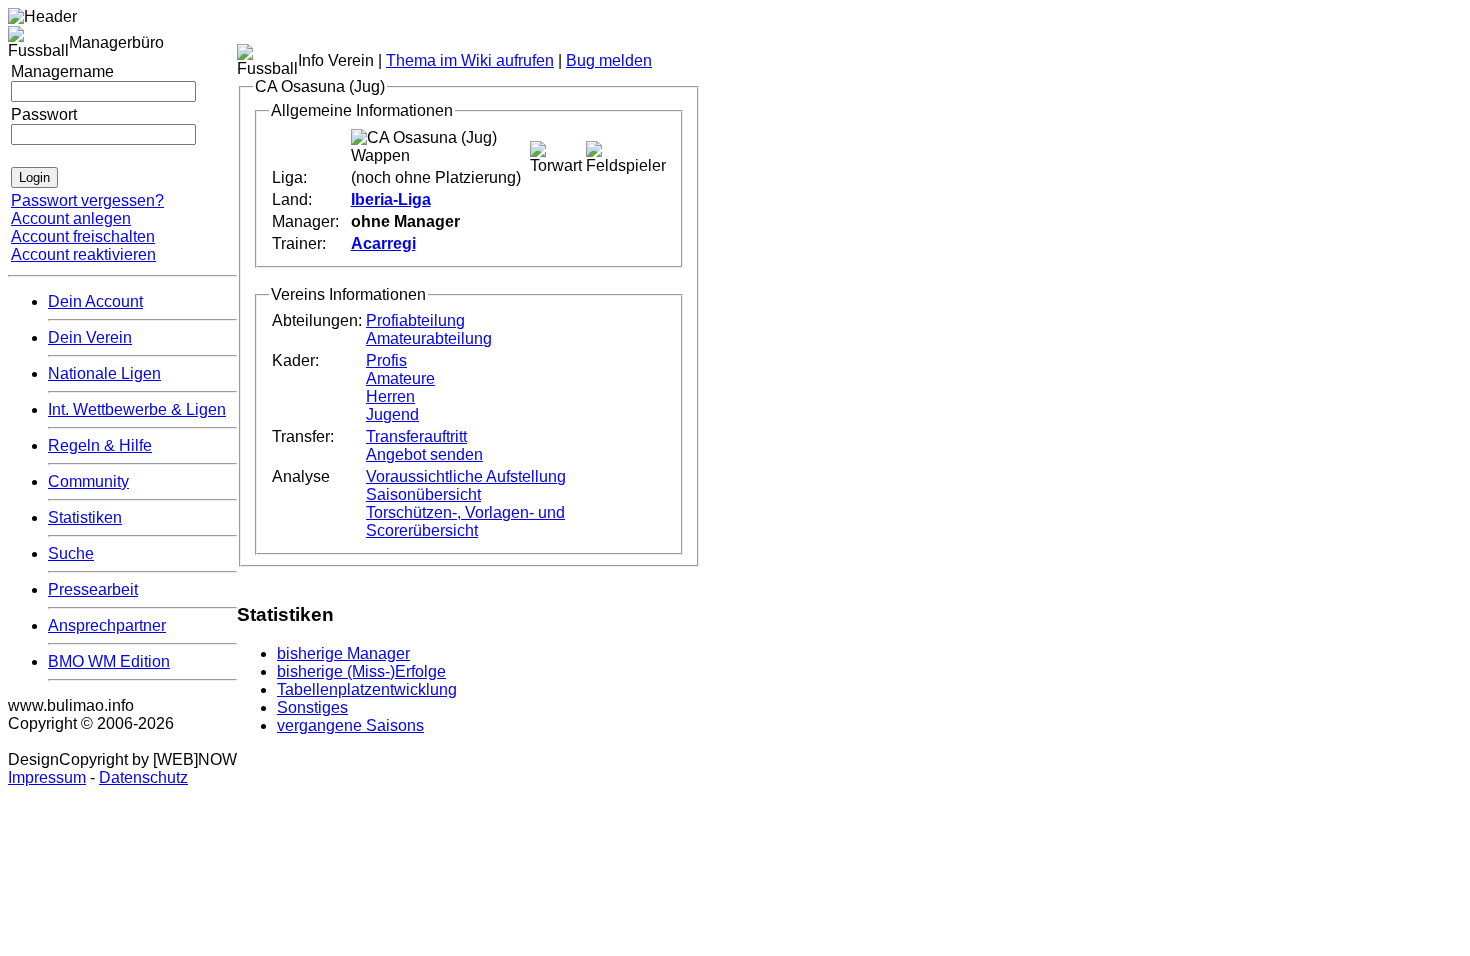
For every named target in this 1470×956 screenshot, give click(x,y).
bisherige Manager (343, 653)
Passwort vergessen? (87, 200)
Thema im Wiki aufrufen (470, 60)
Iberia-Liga (391, 199)
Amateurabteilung (429, 338)
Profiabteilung (415, 320)
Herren (390, 396)
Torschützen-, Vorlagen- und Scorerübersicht (465, 521)
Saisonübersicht (423, 494)
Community (88, 481)
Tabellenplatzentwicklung (367, 689)
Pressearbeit (93, 589)
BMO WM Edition (109, 661)
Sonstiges (312, 707)
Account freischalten (83, 236)
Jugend (392, 414)
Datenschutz (143, 777)
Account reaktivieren (83, 254)
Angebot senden (424, 454)
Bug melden (609, 60)
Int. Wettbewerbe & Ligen (137, 409)
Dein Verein (90, 337)
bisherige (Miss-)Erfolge (361, 671)
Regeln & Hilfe (100, 445)
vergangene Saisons (350, 725)
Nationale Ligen (104, 373)
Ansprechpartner (107, 625)
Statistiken (85, 517)
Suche (71, 553)
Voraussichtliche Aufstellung (466, 476)
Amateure (400, 378)
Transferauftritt (416, 436)
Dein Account (95, 301)
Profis (386, 360)
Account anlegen (71, 218)
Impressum (47, 777)
